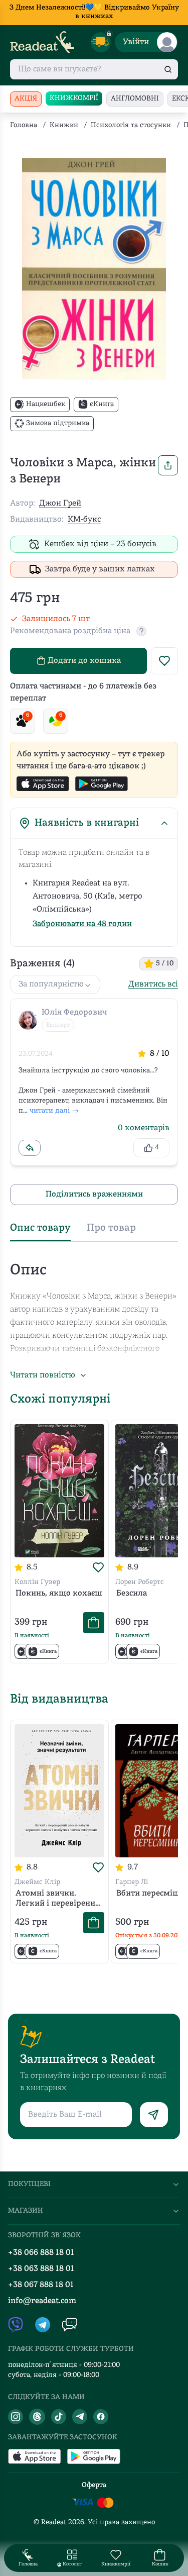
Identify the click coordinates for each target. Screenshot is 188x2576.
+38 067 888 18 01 (41, 2285)
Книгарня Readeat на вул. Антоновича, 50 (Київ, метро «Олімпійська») (87, 897)
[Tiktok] (59, 2417)
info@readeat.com (42, 2301)
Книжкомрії (74, 98)
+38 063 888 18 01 (41, 2269)
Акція (26, 99)
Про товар (111, 1228)
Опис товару (40, 1228)
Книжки (64, 125)
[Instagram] (16, 2417)
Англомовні (135, 99)
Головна (24, 125)
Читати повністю (43, 1375)
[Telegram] (80, 2417)
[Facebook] (101, 2417)
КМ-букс (84, 520)
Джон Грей (60, 504)
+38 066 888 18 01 (41, 2253)
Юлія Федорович (74, 1013)
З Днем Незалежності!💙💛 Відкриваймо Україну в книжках (94, 12)
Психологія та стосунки (131, 125)
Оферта (94, 2485)
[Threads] (37, 2417)
